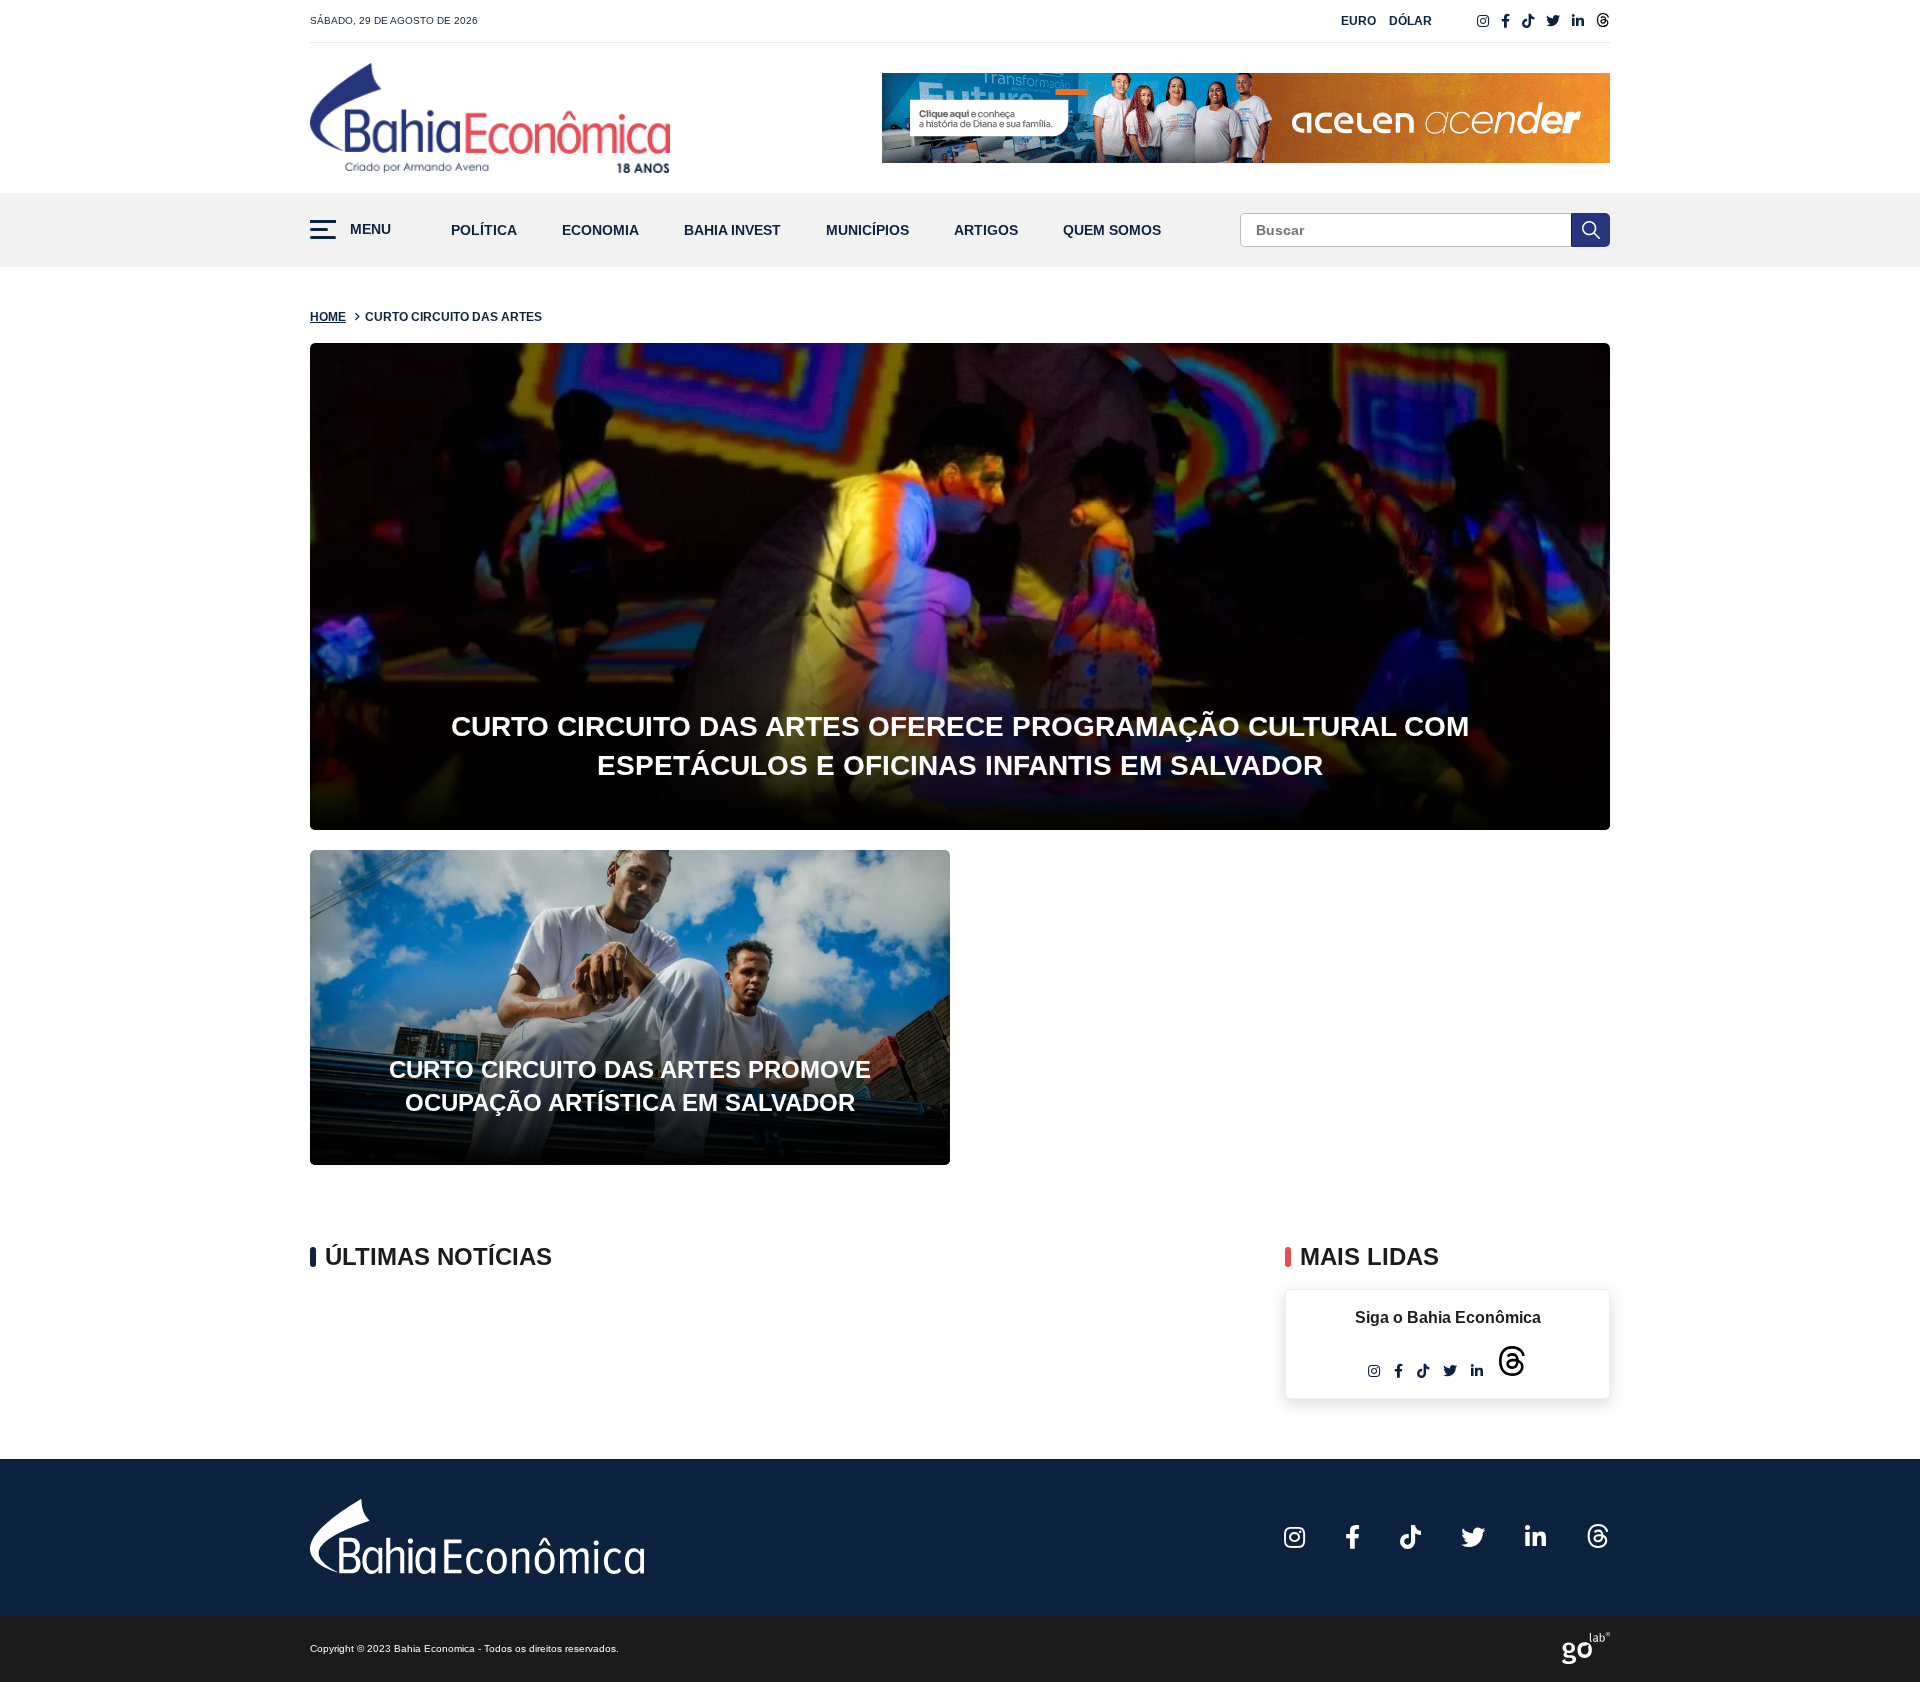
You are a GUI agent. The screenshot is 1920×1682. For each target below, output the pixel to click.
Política (484, 230)
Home (328, 317)
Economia (600, 230)
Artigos (986, 230)
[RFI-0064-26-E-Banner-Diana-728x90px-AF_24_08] (1246, 118)
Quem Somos (1112, 230)
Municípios (867, 230)
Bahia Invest (732, 230)
